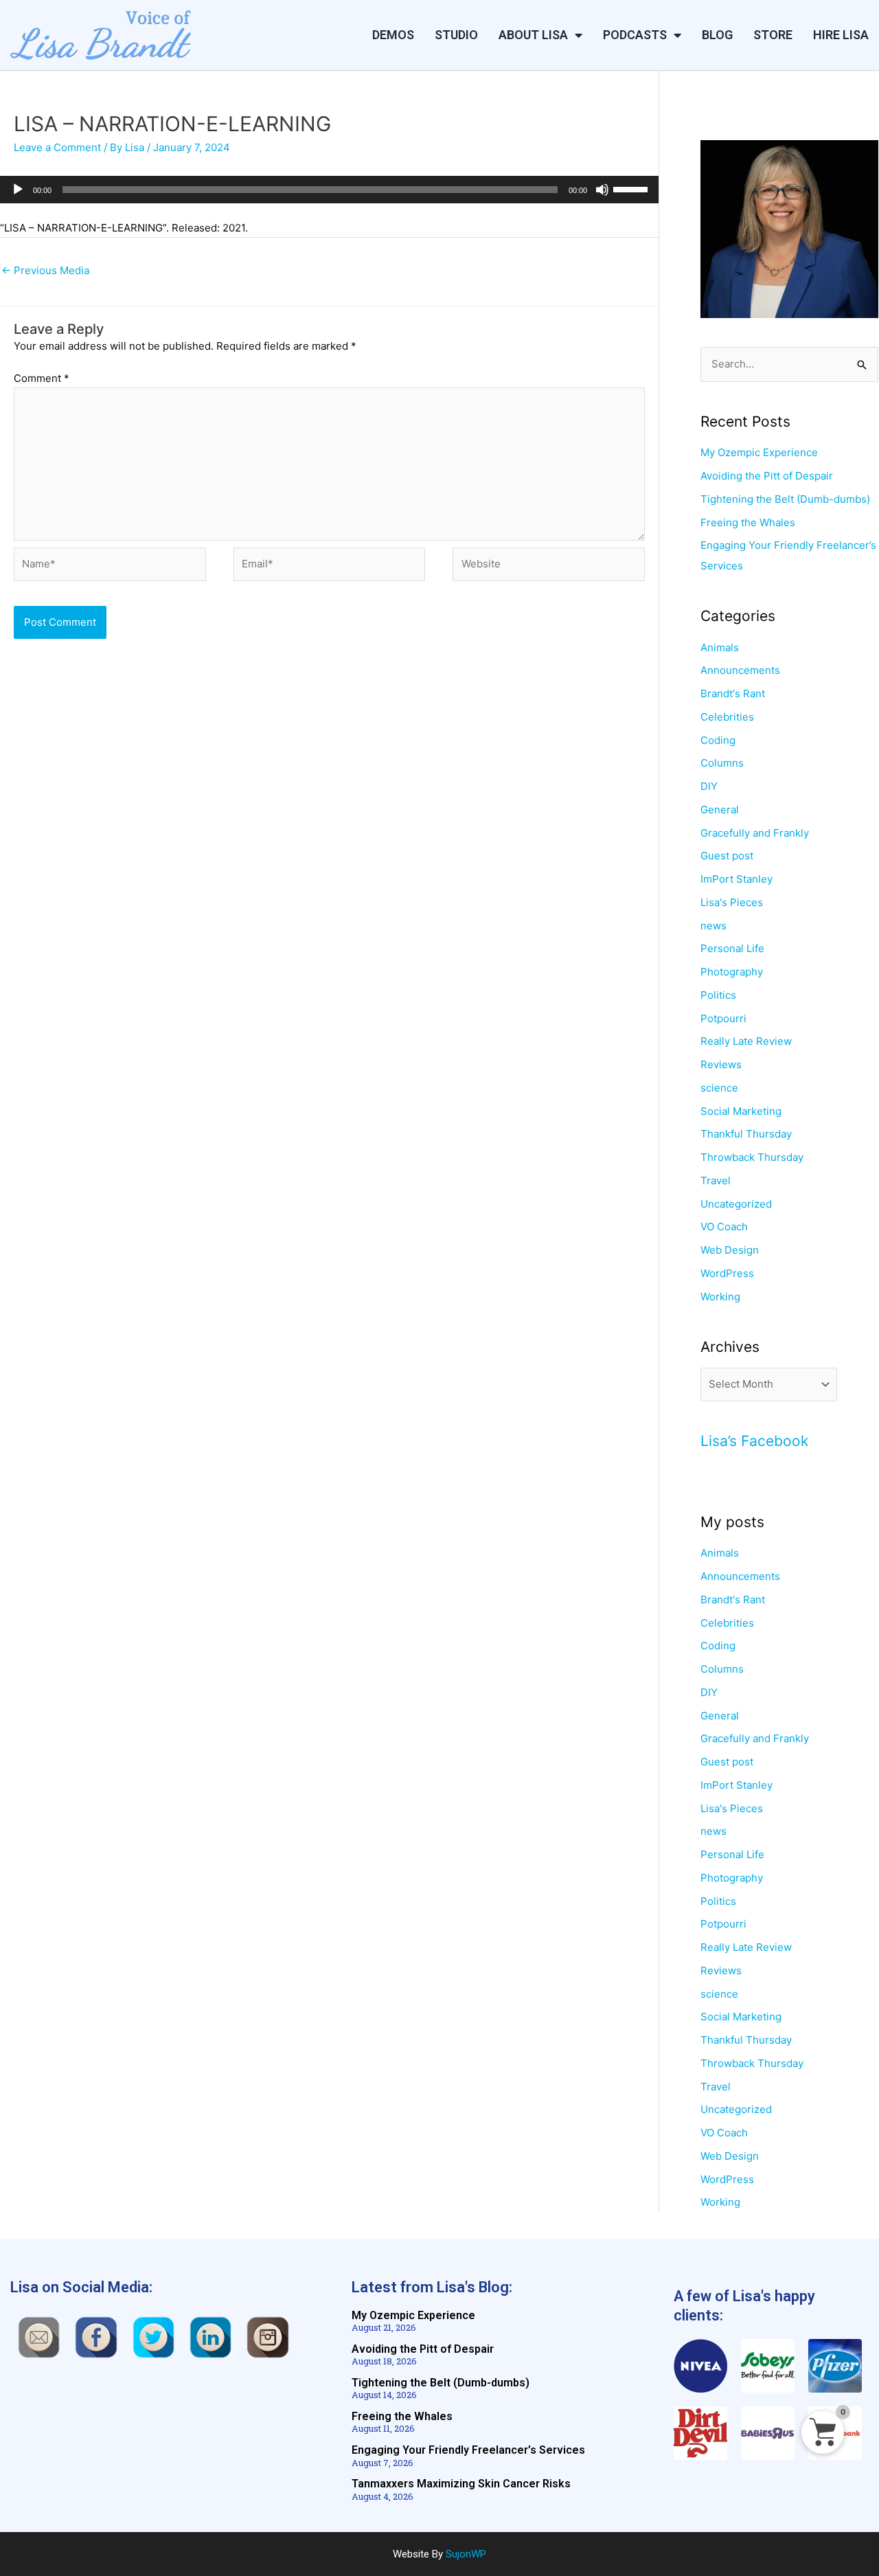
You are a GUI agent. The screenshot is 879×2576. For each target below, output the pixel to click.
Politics (718, 995)
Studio (456, 35)
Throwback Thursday (752, 1157)
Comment (42, 378)
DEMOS (393, 35)
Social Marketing (741, 1111)
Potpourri (723, 1018)
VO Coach (724, 1227)
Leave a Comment (57, 147)
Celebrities (727, 717)
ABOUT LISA (533, 35)
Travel (716, 1180)
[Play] (18, 190)
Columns (722, 763)
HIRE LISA (841, 35)
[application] (329, 190)
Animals (720, 647)
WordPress (727, 1273)
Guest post (727, 856)
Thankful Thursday (746, 1134)
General (720, 810)
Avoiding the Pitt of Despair (767, 476)
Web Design (730, 1250)
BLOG (717, 35)
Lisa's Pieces (732, 902)
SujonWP (466, 2554)
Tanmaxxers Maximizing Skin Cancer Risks (461, 2484)
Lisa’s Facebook (754, 1441)
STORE (773, 35)
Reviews (721, 1064)
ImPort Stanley (737, 879)
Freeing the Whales (748, 522)
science (719, 1088)
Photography (732, 972)
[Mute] (602, 190)
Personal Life (732, 948)
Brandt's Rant (733, 693)
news (714, 926)
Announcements (740, 670)
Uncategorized (736, 1204)
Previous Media (45, 270)
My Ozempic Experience (759, 452)
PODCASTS (635, 35)
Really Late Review (746, 1041)
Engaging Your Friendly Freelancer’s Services (468, 2450)
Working (720, 1297)
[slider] (632, 188)
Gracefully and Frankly (755, 833)
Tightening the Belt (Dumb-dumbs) (785, 499)
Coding (718, 740)
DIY (709, 786)
